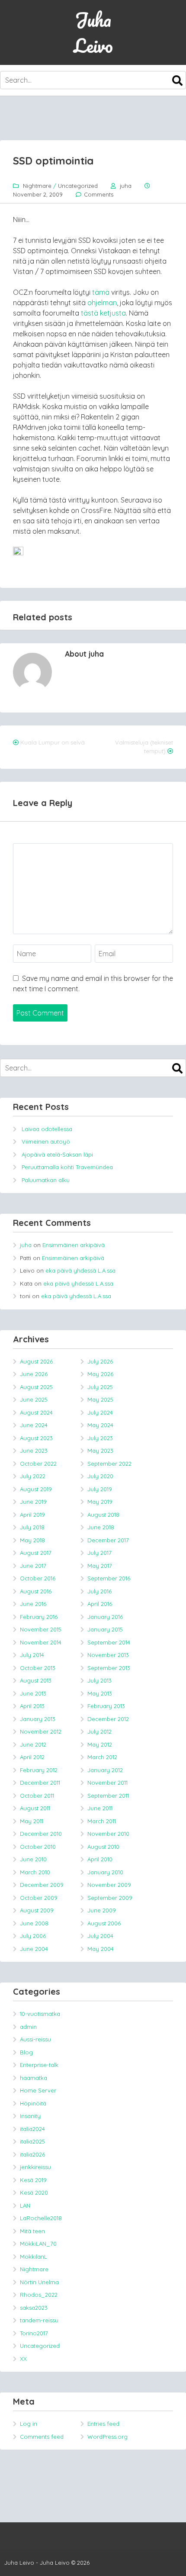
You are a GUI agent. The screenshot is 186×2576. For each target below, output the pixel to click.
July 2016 (99, 1591)
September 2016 (109, 1578)
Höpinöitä (33, 2103)
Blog (26, 2052)
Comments (99, 194)
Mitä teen (32, 2231)
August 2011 (35, 1808)
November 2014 (41, 1642)
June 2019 (33, 1502)
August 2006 (104, 1923)
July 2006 (33, 1936)
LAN (25, 2205)
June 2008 (34, 1923)
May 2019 (100, 1502)
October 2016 (38, 1578)
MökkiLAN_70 (38, 2244)
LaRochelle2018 (41, 2218)
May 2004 (101, 1949)
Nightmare (37, 186)
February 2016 (39, 1617)
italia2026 (32, 2154)
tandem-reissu (39, 2320)
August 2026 (36, 1361)
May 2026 (100, 1374)
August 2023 (36, 1438)
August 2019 (36, 1489)
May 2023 (100, 1451)
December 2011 (40, 1783)
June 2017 (33, 1566)
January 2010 (105, 1872)
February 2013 (106, 1706)
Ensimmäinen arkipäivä (74, 1245)
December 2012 (108, 1719)
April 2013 (32, 1706)
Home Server (38, 2090)
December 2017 (108, 1540)
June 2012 (33, 1744)
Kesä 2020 (34, 2192)
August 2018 (103, 1515)
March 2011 (102, 1821)
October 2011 (37, 1796)
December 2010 (41, 1834)
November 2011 (107, 1783)
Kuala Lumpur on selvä (53, 742)
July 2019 (100, 1489)
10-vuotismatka (40, 2014)
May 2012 (100, 1744)
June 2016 (33, 1604)
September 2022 (109, 1464)
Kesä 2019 (33, 2180)
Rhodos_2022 (39, 2295)
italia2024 (32, 2129)
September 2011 (108, 1796)
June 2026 (34, 1374)
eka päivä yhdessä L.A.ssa (80, 1270)
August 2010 (103, 1847)
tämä (101, 292)
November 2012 (41, 1731)
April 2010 (100, 1859)
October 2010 (38, 1847)
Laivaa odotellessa (47, 1129)
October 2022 (38, 1464)
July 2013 (99, 1680)
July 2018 (32, 1527)
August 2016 (36, 1591)
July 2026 (100, 1361)
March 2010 (35, 1872)
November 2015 (41, 1629)
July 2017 (99, 1553)
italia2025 (32, 2141)
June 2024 (34, 1425)
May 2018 (32, 1540)
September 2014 (109, 1642)
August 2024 (36, 1412)
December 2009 (42, 1885)
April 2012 (32, 1757)
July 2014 (32, 1655)
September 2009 (110, 1898)
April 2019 (32, 1515)
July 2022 (33, 1476)
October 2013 (38, 1668)
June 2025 (34, 1399)
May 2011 (32, 1821)
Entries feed (103, 2424)
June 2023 (34, 1451)
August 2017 (36, 1553)
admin (28, 2027)
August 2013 (36, 1680)
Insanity (30, 2116)
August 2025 (36, 1387)
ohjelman (102, 303)
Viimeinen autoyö (46, 1141)
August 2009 (37, 1910)
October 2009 (39, 1898)
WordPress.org (107, 2437)
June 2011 (100, 1808)
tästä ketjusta (103, 313)
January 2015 (105, 1629)
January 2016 (105, 1617)
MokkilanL (34, 2257)
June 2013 (33, 1693)
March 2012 (102, 1757)
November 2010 (108, 1834)
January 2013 (38, 1719)
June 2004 (34, 1949)
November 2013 (108, 1655)
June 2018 (101, 1527)
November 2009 (109, 1885)
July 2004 (100, 1936)
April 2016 (100, 1604)
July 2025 (100, 1387)
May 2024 (100, 1425)
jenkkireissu (35, 2167)
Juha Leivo (93, 32)
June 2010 (33, 1859)
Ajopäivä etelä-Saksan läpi (57, 1154)
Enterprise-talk (39, 2065)
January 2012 (105, 1770)
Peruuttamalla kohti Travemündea (67, 1167)
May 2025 (100, 1399)
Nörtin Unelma (39, 2282)
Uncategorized (78, 186)
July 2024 (100, 1412)
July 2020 (100, 1476)
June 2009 (102, 1910)
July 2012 (99, 1731)
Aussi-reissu (35, 2039)
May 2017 (100, 1566)
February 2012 (39, 1770)
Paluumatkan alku (46, 1180)
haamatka (34, 2078)
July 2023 (100, 1438)
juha (126, 186)
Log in (29, 2424)
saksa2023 (34, 2308)
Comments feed (42, 2437)
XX (23, 2359)
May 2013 (100, 1693)
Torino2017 (34, 2333)
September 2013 (109, 1668)
